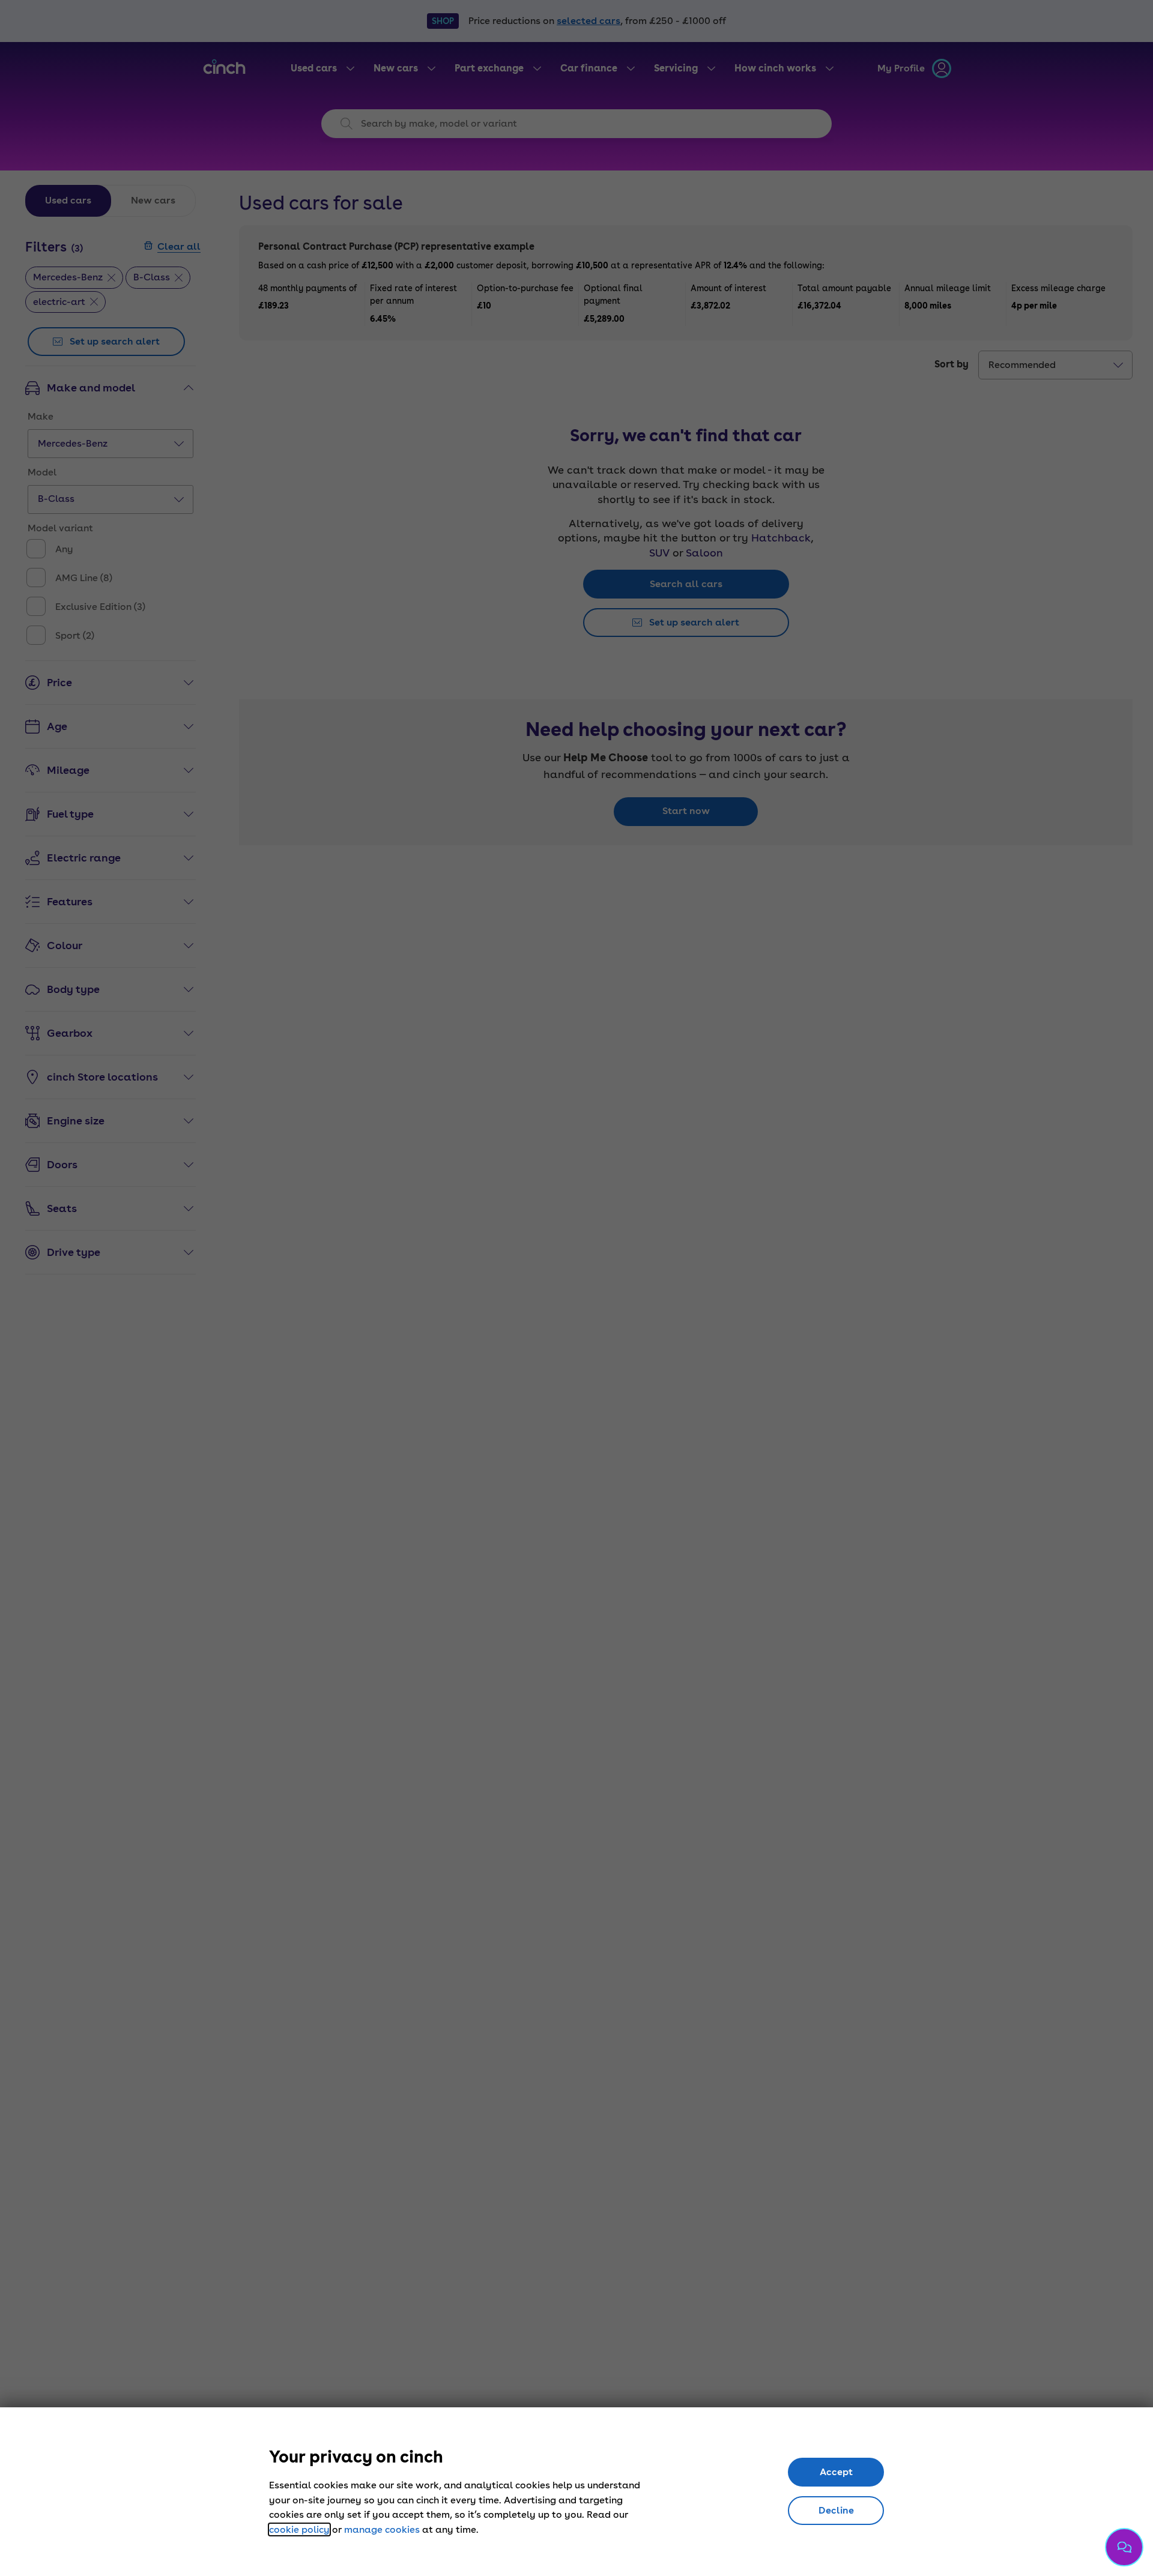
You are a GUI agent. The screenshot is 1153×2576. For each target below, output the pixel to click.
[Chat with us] (1124, 2547)
